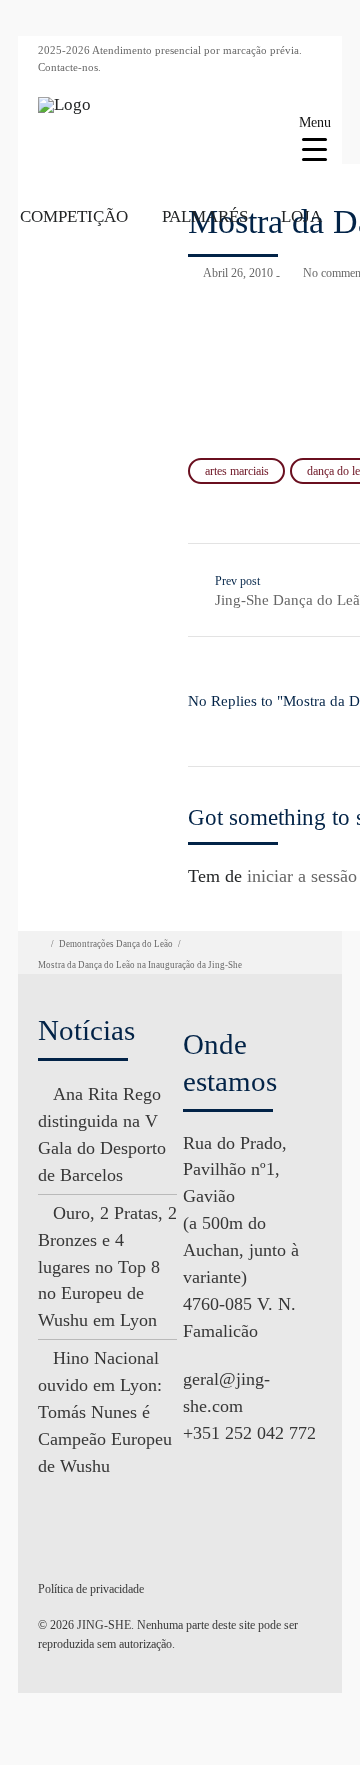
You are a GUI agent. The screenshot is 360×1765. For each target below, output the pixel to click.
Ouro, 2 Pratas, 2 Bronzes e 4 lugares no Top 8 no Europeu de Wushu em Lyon (107, 1267)
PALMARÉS (205, 216)
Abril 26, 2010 (238, 273)
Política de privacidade (91, 1589)
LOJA (301, 216)
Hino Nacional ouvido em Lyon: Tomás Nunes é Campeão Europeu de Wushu (105, 1412)
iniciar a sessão (302, 876)
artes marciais (237, 471)
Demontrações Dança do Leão (116, 944)
